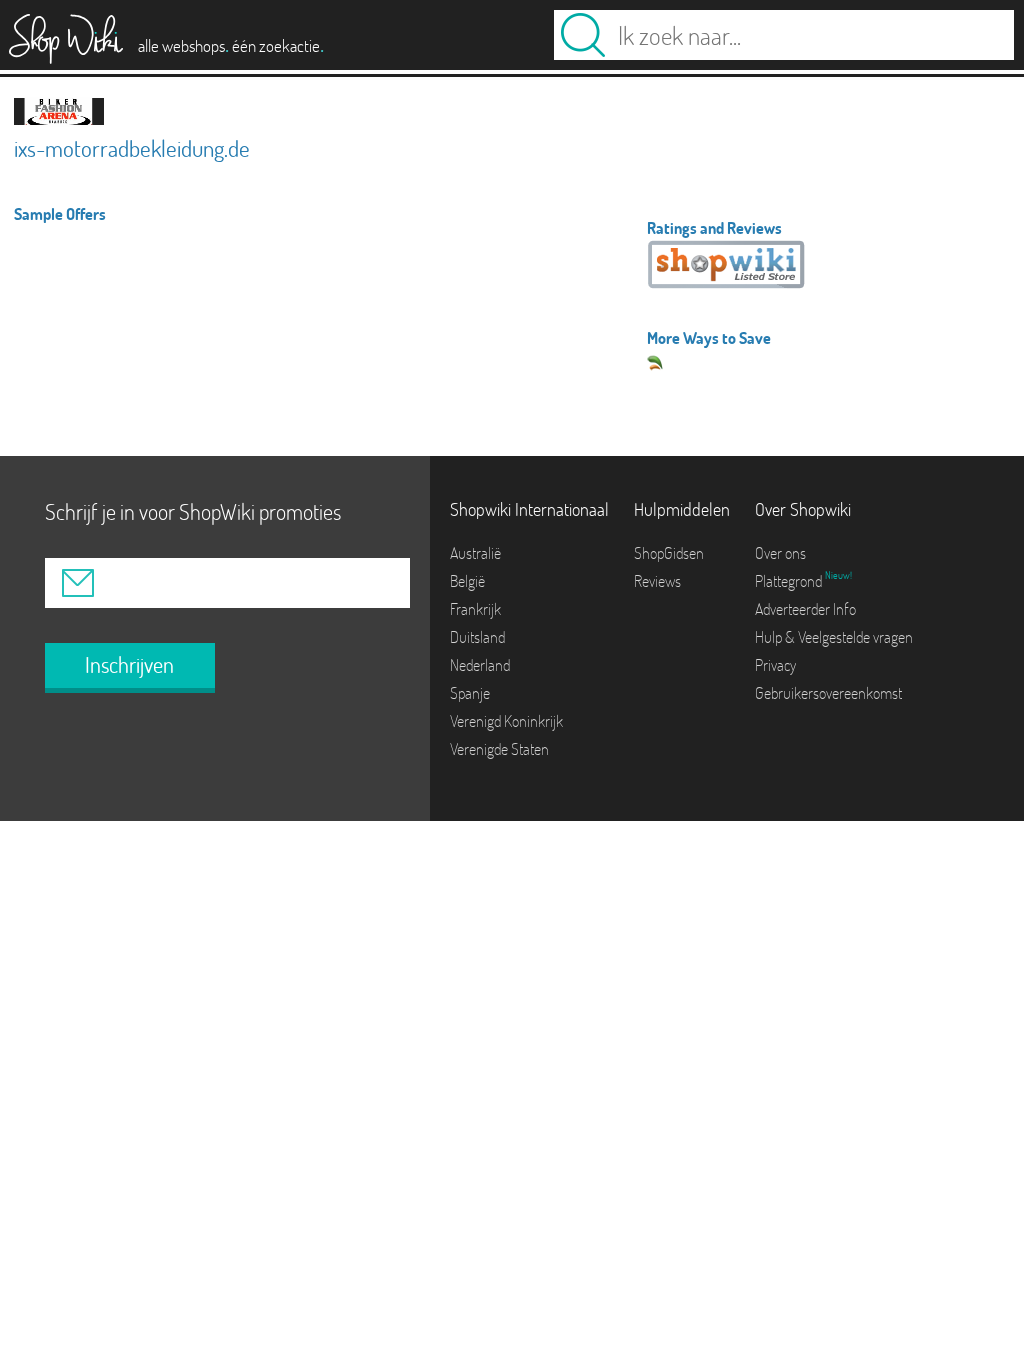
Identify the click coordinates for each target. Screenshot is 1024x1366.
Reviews (657, 581)
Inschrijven (129, 665)
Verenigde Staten (499, 749)
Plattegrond (790, 581)
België (467, 581)
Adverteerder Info (805, 609)
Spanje (470, 693)
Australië (475, 553)
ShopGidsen (669, 553)
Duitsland (477, 637)
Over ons (780, 553)
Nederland (480, 665)
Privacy (775, 665)
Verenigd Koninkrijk (506, 721)
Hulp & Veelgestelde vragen (834, 637)
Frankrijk (475, 609)
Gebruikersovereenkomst (828, 693)
